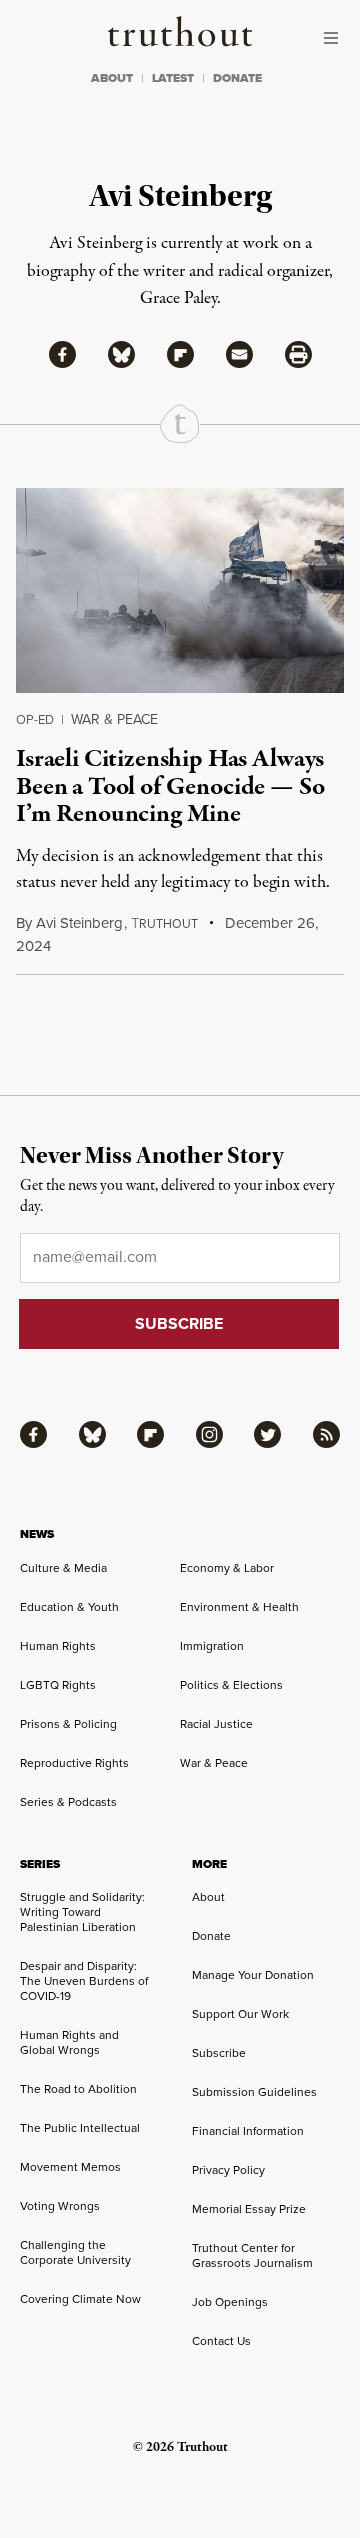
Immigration (212, 1646)
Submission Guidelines (254, 2092)
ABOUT (112, 78)
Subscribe (219, 2053)
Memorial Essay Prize (249, 2209)
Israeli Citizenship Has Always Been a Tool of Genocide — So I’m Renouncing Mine (170, 786)
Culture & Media (63, 1568)
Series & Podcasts (68, 1802)
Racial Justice (216, 1724)
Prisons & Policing (68, 1724)
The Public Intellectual (80, 2128)
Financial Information (248, 2131)
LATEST (173, 78)
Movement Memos (70, 2167)
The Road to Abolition (78, 2089)
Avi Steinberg (79, 923)
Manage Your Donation (253, 1975)
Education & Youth (69, 1607)
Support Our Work (240, 2014)
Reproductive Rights (74, 1763)
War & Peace (114, 719)
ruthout (164, 924)
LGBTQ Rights (58, 1685)
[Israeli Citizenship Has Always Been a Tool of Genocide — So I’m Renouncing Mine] (180, 590)
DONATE (237, 78)
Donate (211, 1936)
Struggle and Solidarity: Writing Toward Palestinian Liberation (82, 1912)
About (208, 1897)
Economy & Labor (227, 1568)
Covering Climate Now (80, 2299)
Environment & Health (239, 1607)
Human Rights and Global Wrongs (69, 2042)
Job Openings (230, 2302)
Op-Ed (35, 719)
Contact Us (221, 2341)
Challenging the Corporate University (75, 2252)
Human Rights (58, 1646)
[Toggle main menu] (336, 38)
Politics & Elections (231, 1685)
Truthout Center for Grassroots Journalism (252, 2255)
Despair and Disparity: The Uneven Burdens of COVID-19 (84, 1981)
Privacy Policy (228, 2170)
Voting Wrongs (60, 2206)
